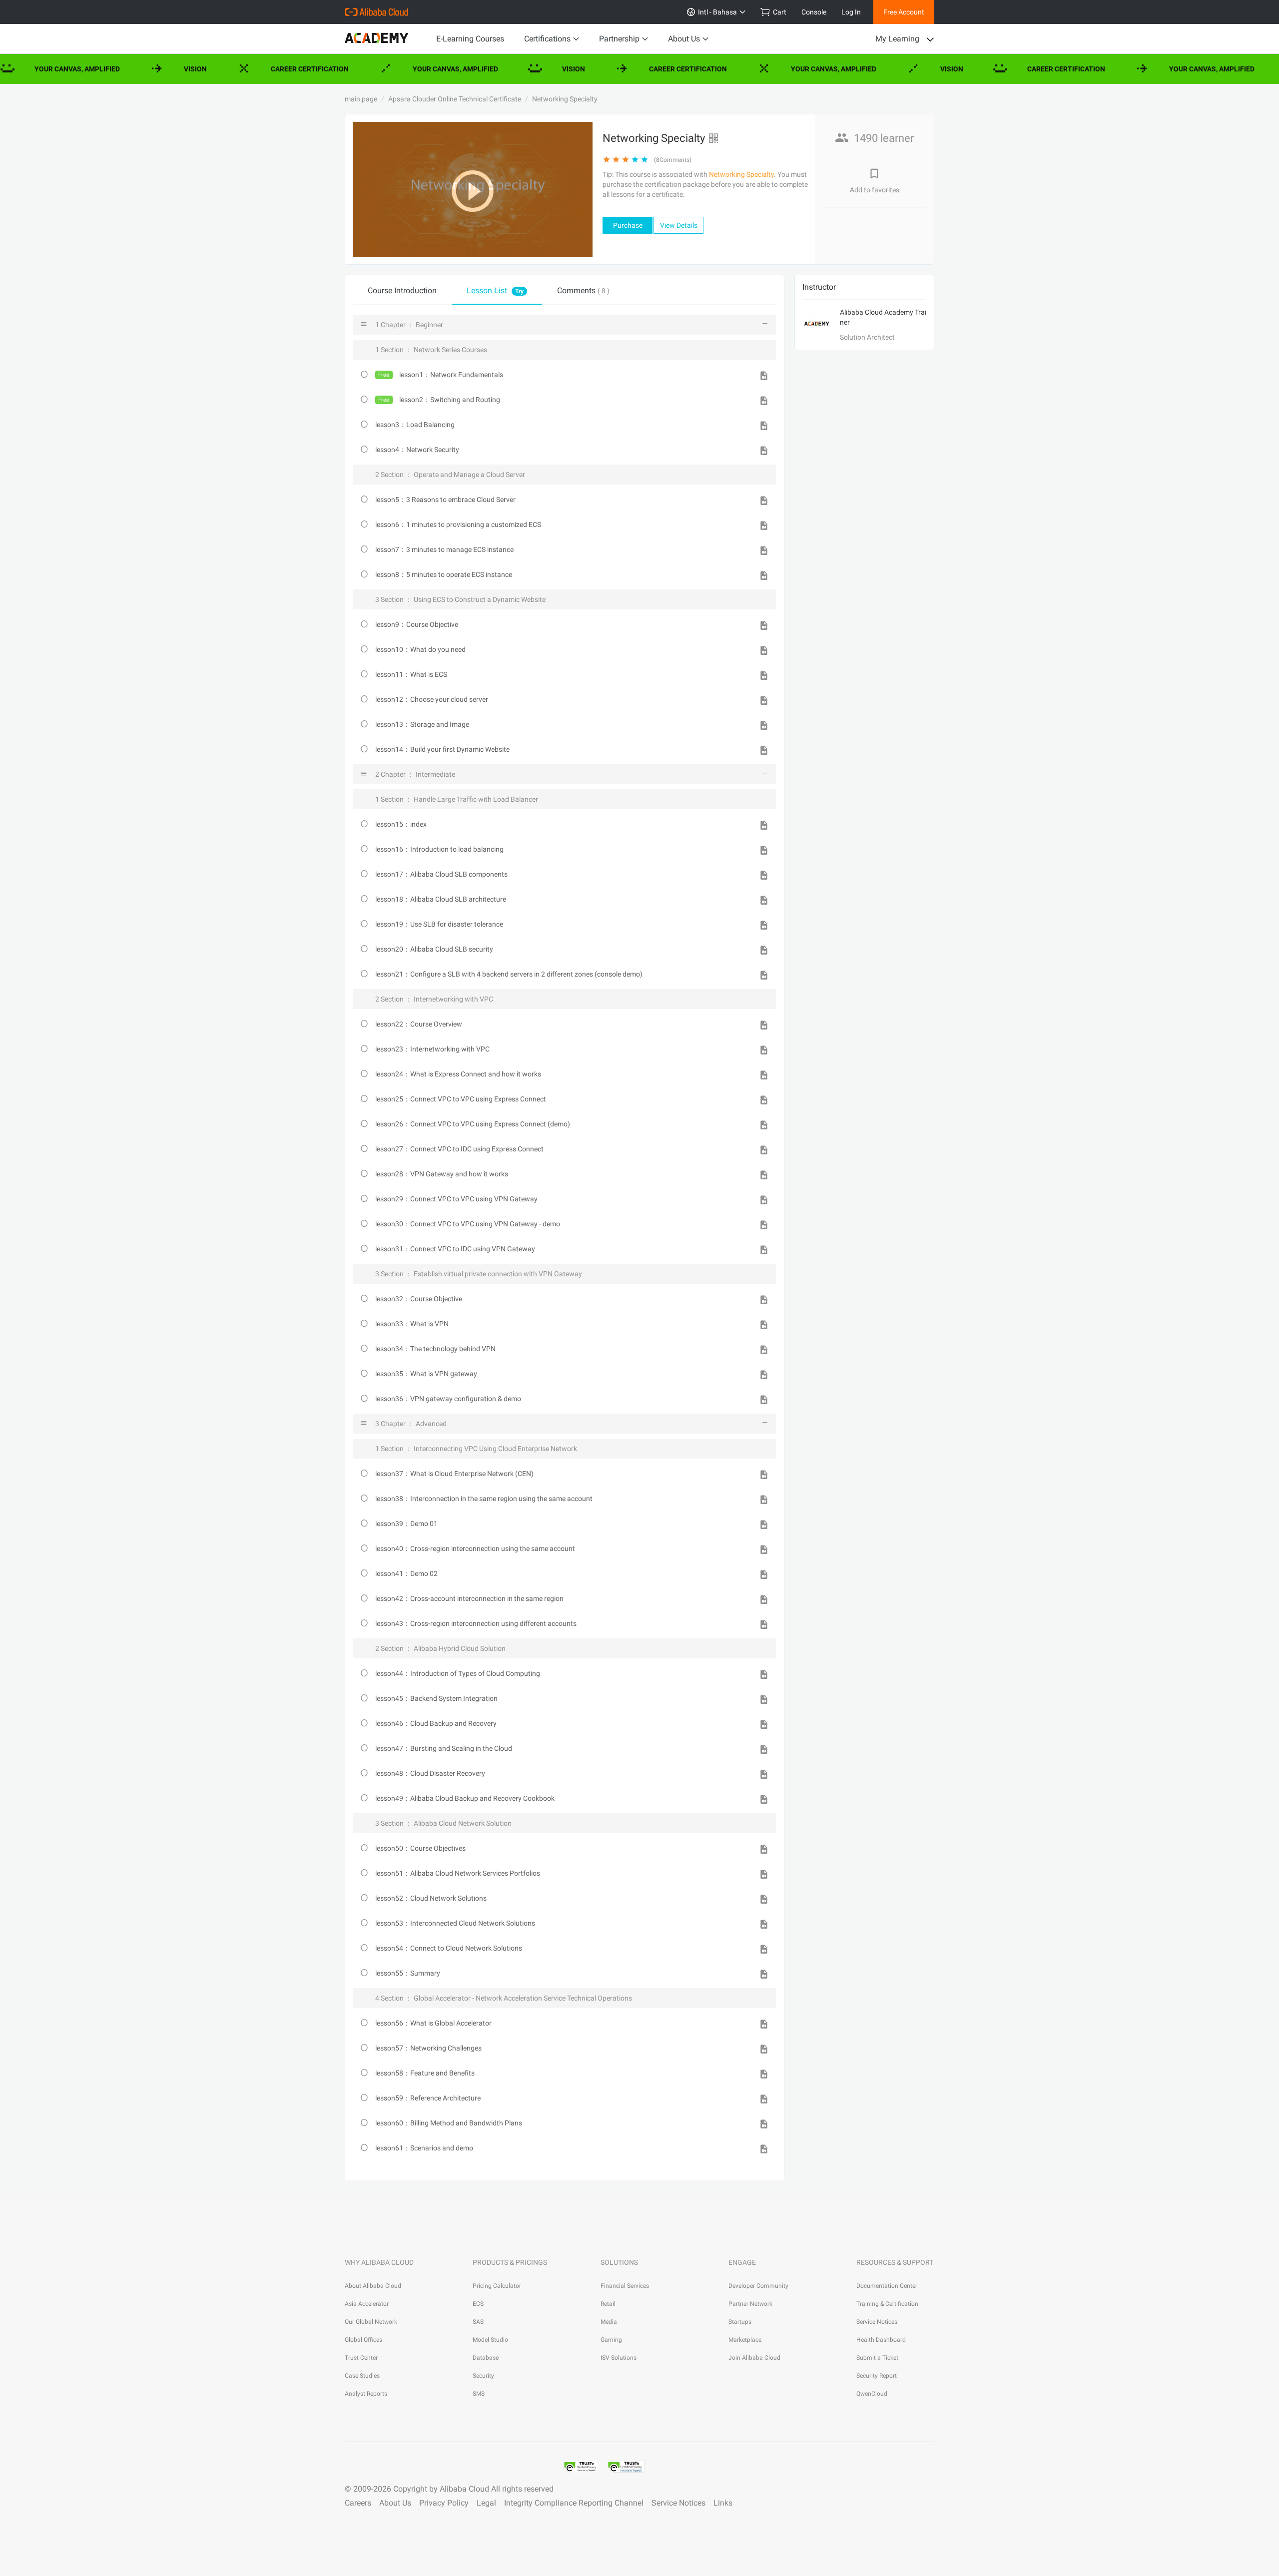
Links (723, 2503)
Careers (358, 2503)
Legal (486, 2503)
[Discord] (519, 2464)
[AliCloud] (376, 12)
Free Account (904, 12)
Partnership (619, 39)
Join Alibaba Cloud (754, 2358)
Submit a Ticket (877, 2358)
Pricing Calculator (497, 2286)
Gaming (611, 2340)
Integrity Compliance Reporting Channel (574, 2503)
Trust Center (361, 2358)
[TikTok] (447, 2464)
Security (483, 2376)
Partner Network (750, 2304)
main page (361, 99)
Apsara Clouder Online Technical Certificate (455, 99)
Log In (851, 12)
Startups (740, 2322)
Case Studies (362, 2376)
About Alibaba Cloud (373, 2286)
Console (814, 12)
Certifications (547, 39)
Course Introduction (402, 290)
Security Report (877, 2376)
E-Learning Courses (470, 39)
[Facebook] (351, 2464)
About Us (684, 39)
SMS (479, 2394)
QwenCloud (872, 2394)
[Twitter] (399, 2464)
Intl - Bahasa (716, 12)
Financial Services (625, 2286)
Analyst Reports (366, 2394)
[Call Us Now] (495, 2464)
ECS (478, 2304)
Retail (608, 2304)
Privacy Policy (444, 2503)
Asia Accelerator (367, 2304)
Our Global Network (371, 2322)
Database (486, 2358)
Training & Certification (887, 2304)
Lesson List (495, 290)
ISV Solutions (619, 2358)
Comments (583, 290)
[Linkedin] (375, 2464)
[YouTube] (423, 2464)
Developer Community (758, 2286)
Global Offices (363, 2340)
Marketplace (745, 2340)
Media (609, 2322)
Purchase (628, 225)
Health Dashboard (881, 2340)
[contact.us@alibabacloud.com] (471, 2464)
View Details (679, 225)
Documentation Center (887, 2286)
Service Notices (877, 2322)
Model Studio (490, 2340)
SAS (478, 2322)
